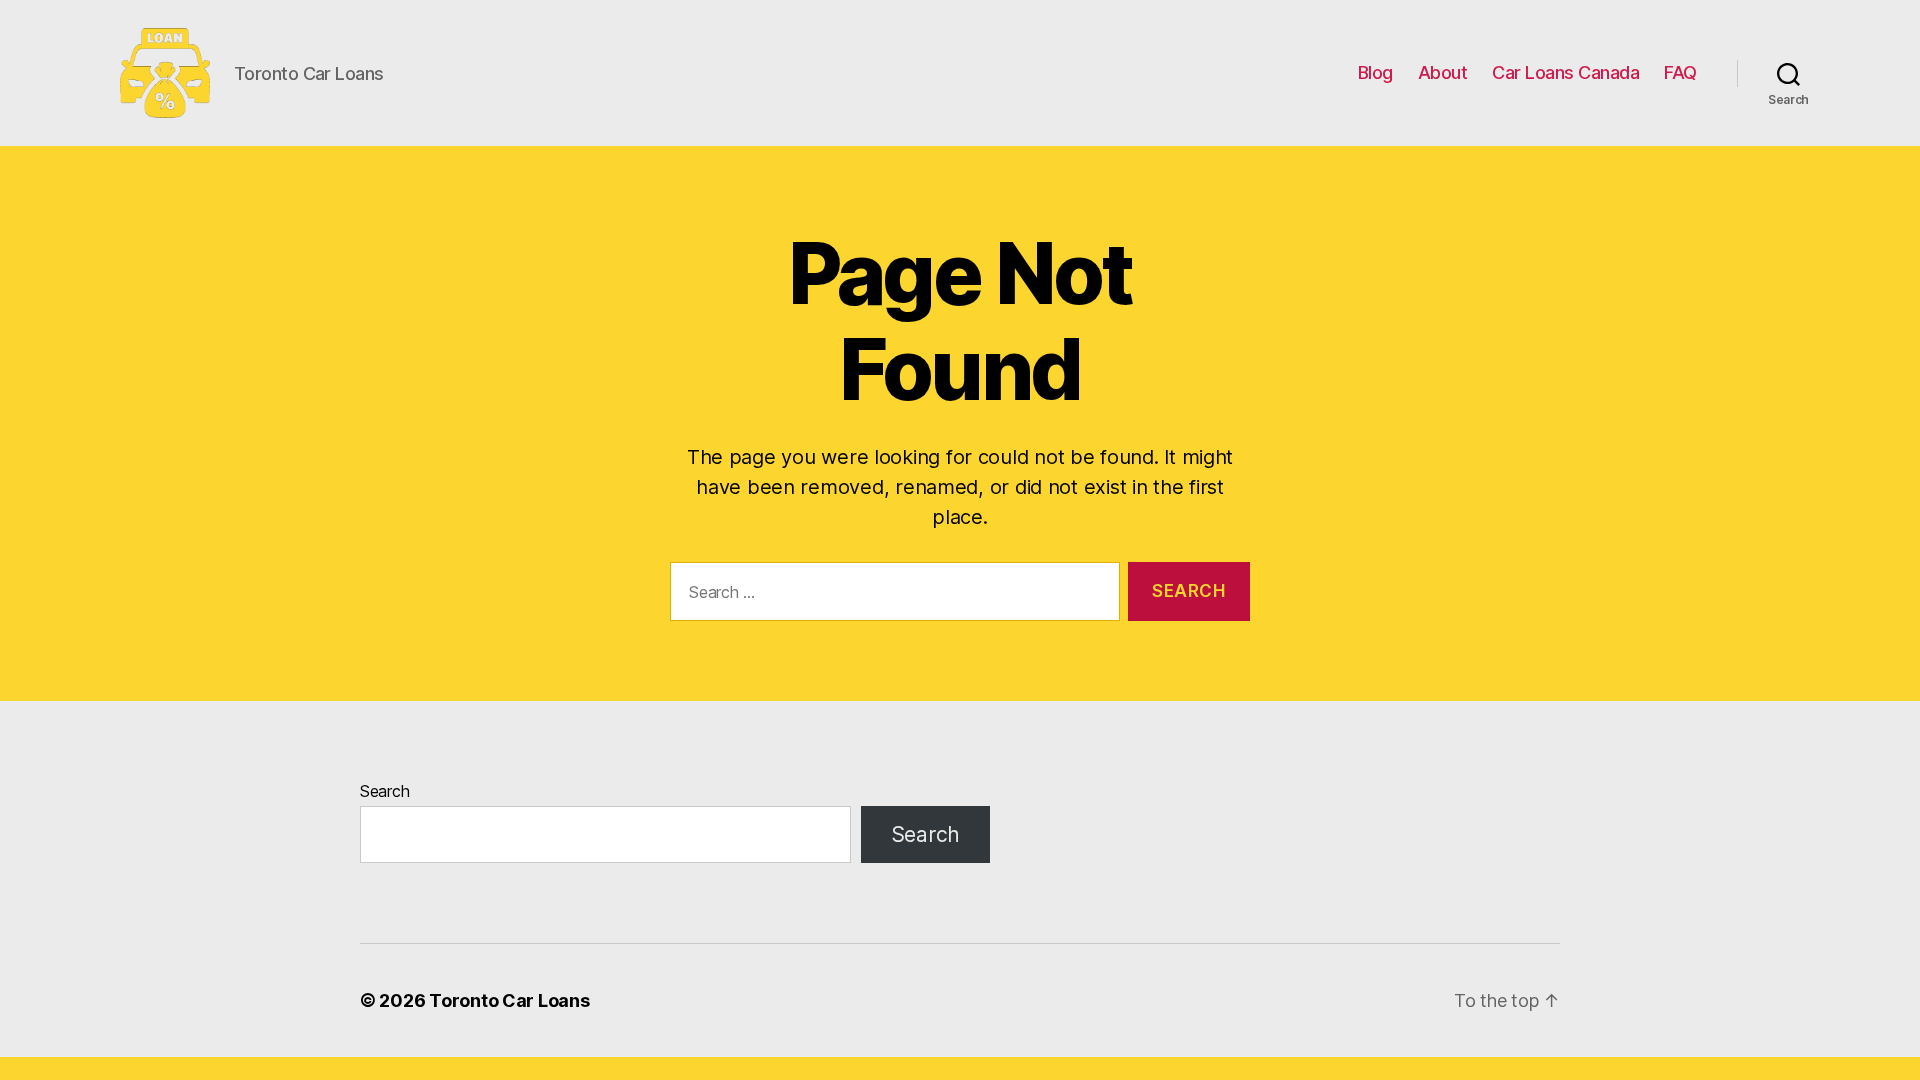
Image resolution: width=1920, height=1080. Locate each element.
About (1443, 72)
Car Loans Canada (1565, 72)
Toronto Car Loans (509, 1000)
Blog (1375, 72)
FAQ (1680, 72)
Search (384, 791)
